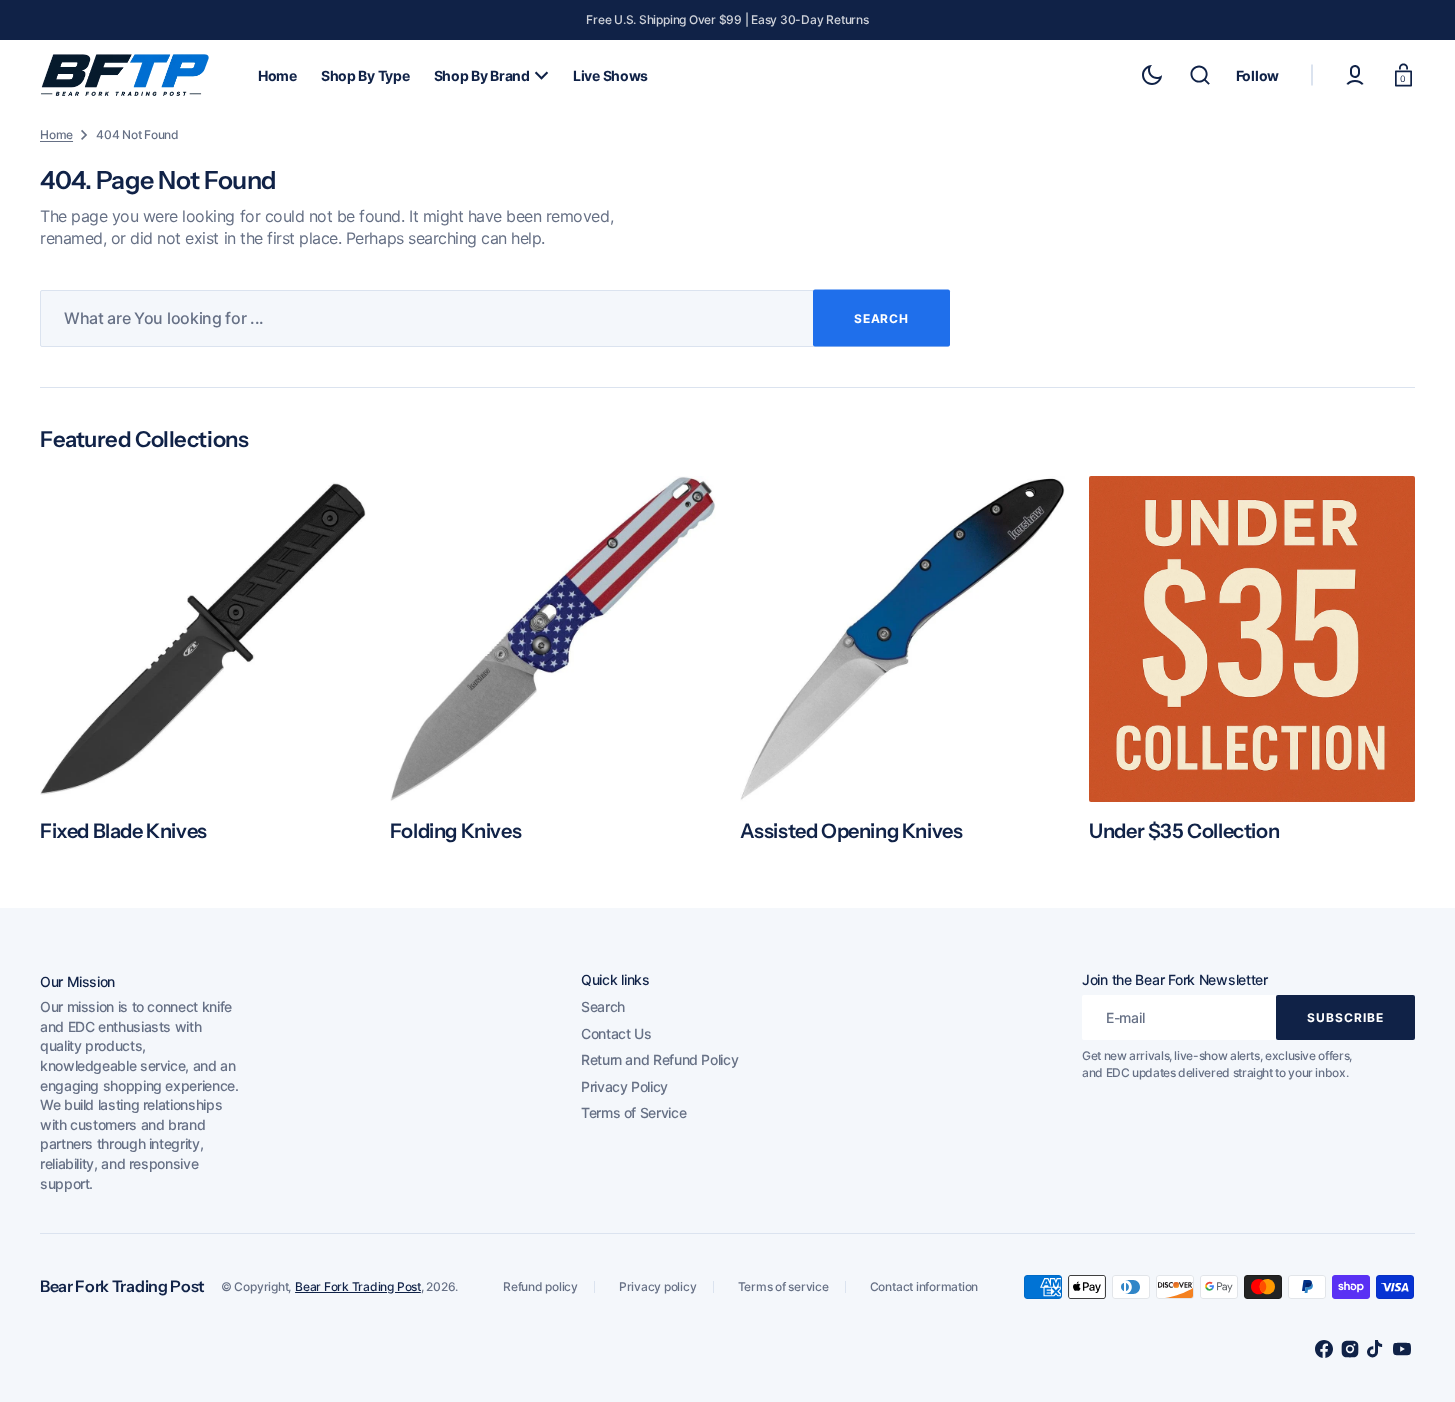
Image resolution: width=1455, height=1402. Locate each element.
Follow (1257, 75)
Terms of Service (633, 1112)
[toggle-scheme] (1152, 75)
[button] (1200, 75)
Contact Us (616, 1033)
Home (56, 134)
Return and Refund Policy (659, 1059)
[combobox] (495, 318)
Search (603, 1006)
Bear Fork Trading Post (358, 1286)
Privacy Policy (624, 1086)
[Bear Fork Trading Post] (125, 75)
